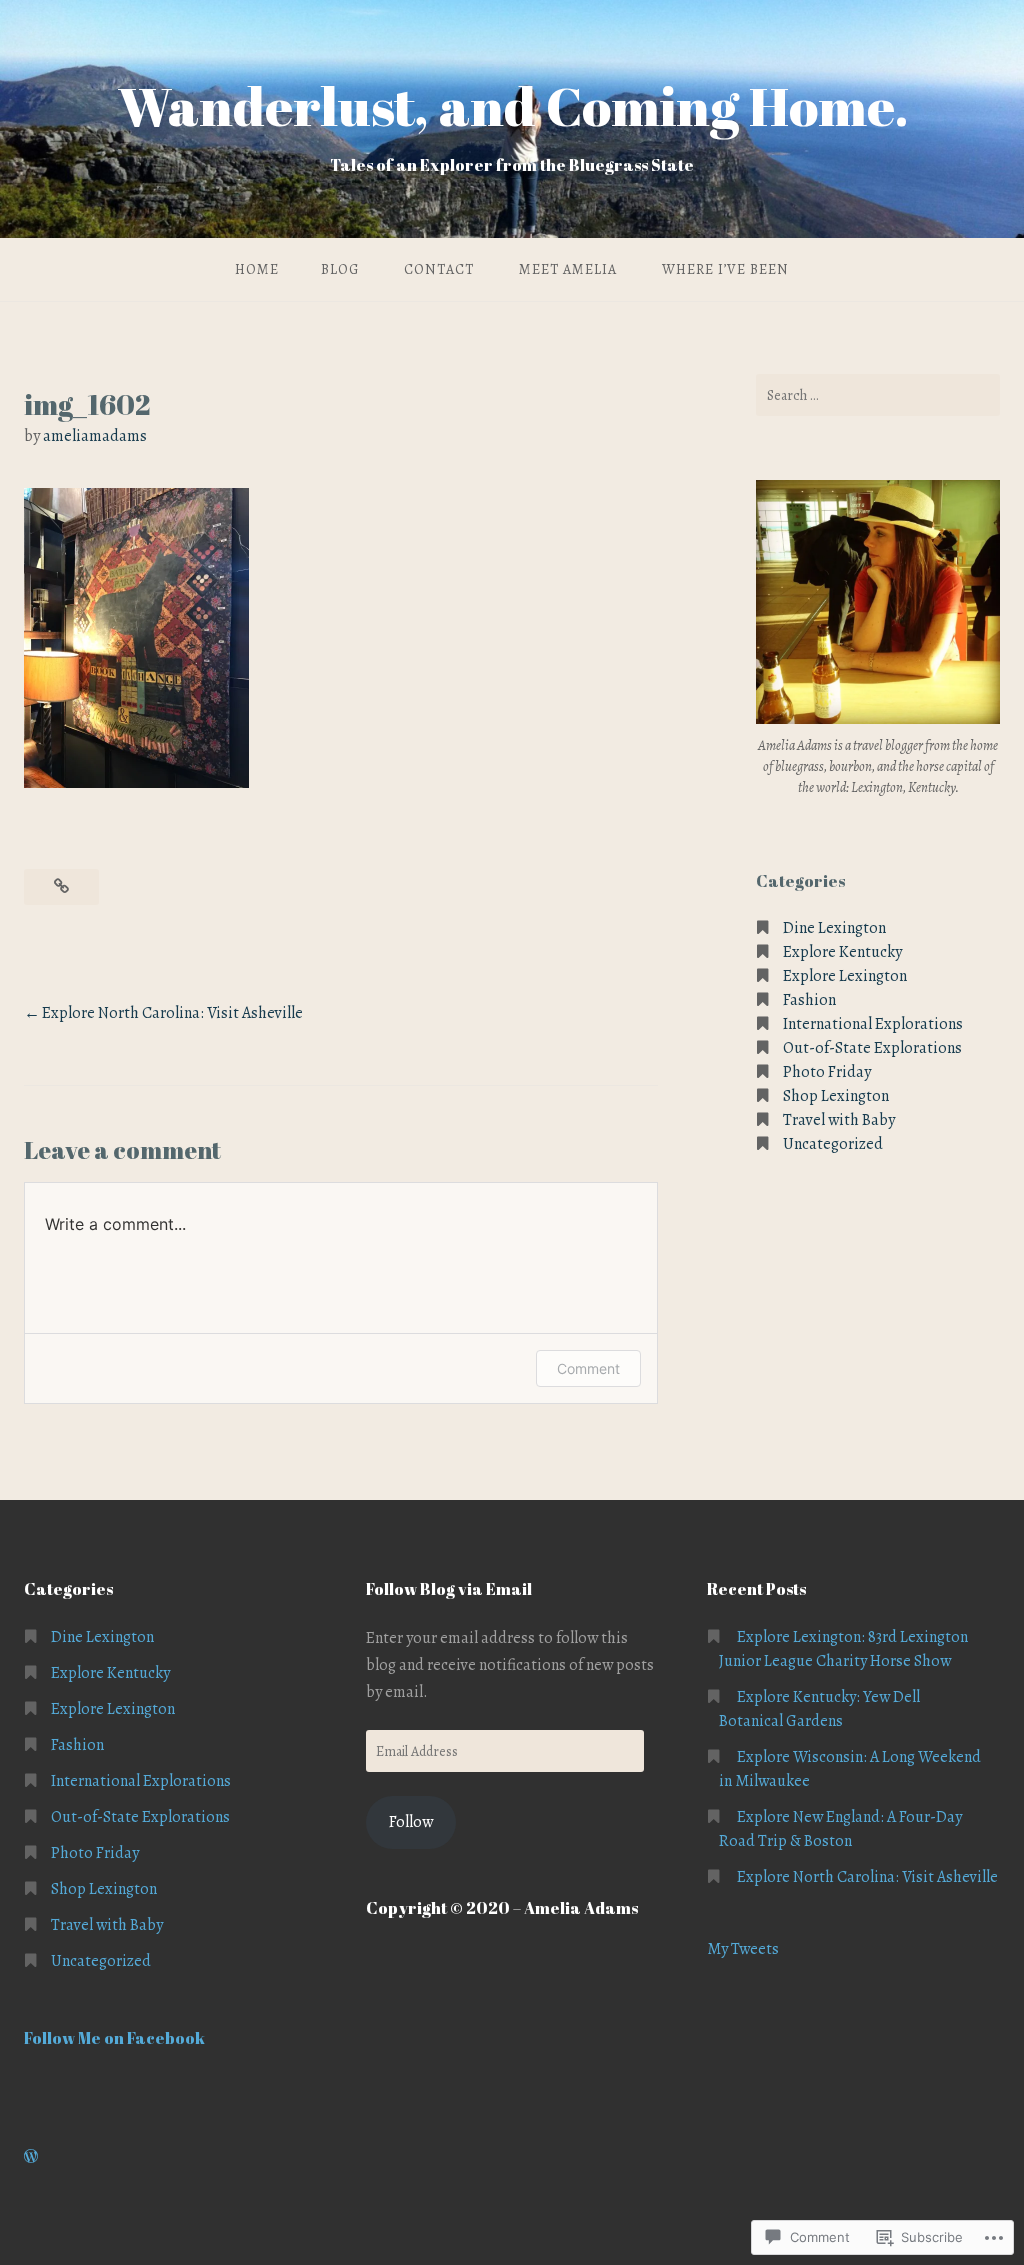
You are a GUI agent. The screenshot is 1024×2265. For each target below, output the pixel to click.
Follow (411, 1822)
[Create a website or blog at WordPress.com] (31, 2157)
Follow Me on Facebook (114, 2038)
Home (257, 269)
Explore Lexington (845, 976)
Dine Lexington (834, 928)
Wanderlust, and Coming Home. (512, 105)
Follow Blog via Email (449, 1589)
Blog (340, 269)
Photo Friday (827, 1072)
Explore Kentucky (842, 952)
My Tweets (743, 1949)
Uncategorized (833, 1144)
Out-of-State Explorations (872, 1048)
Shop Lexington (836, 1096)
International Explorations (873, 1024)
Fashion (809, 1000)
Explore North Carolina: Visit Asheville (172, 1013)
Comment (588, 1368)
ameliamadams (95, 436)
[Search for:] (878, 395)
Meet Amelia (568, 269)
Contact (439, 269)
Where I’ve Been (725, 269)
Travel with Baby (839, 1120)
